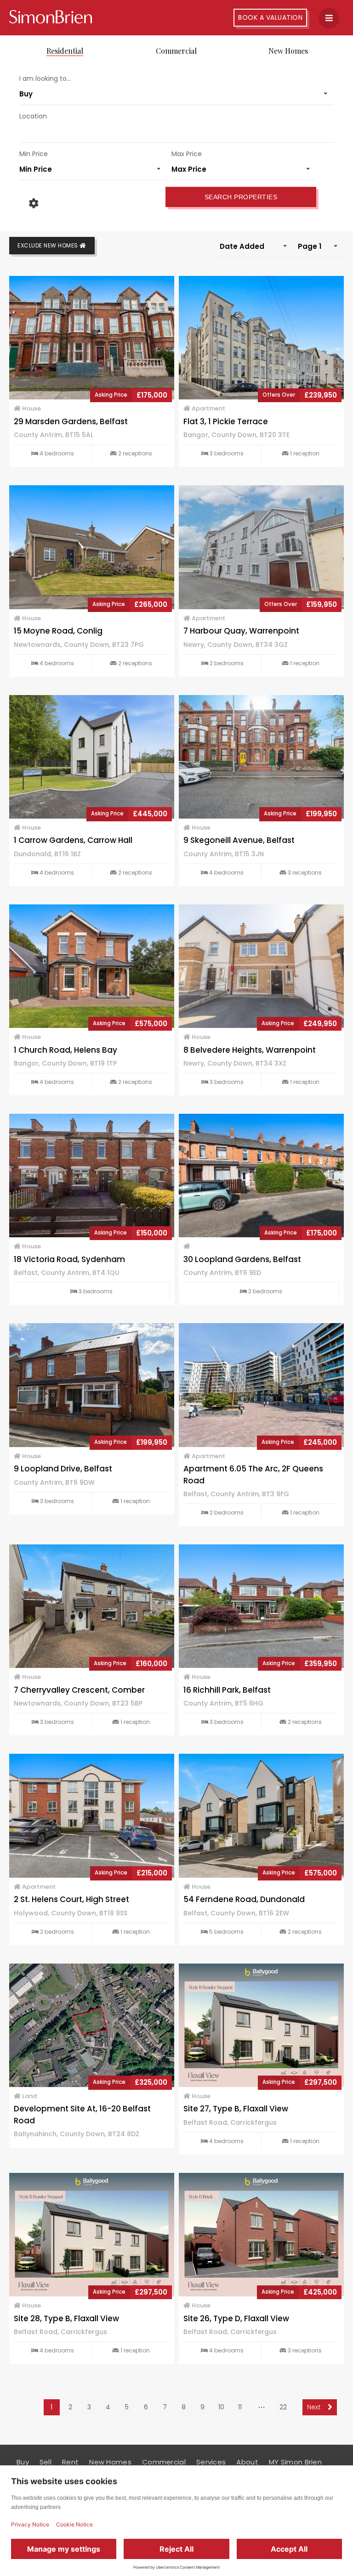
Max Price (187, 154)
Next (315, 2407)
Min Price (34, 154)
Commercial (176, 51)
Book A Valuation (270, 17)
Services (211, 2462)
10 (221, 2407)
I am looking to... (45, 79)
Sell (46, 2462)
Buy (23, 2462)
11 (240, 2407)
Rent (70, 2462)
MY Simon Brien (295, 2462)
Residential (65, 51)
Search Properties (241, 197)
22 (283, 2407)
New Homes (288, 51)
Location (33, 116)
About (247, 2462)
